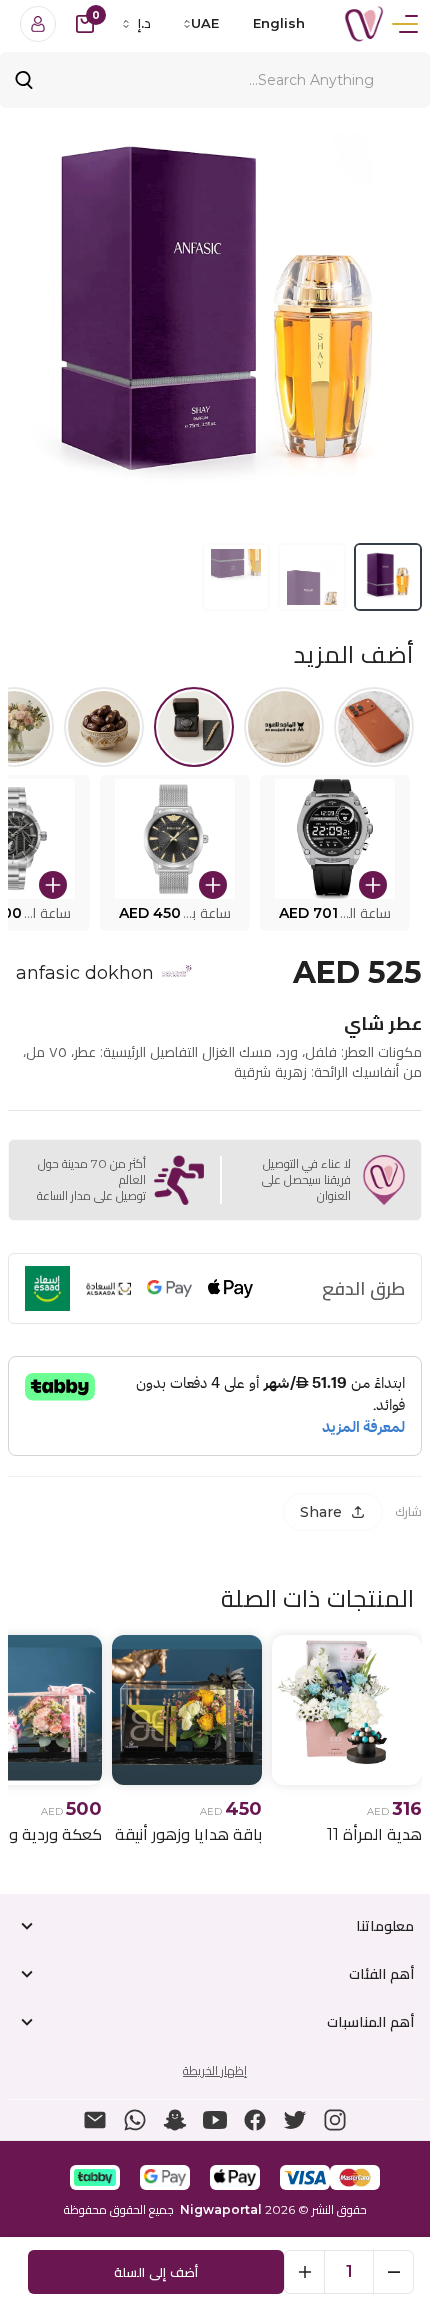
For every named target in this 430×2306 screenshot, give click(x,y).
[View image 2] (312, 577)
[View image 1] (388, 577)
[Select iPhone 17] (374, 727)
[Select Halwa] (104, 727)
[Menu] (405, 24)
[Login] (38, 24)
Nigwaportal (221, 2209)
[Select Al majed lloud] (284, 727)
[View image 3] (236, 577)
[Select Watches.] (194, 727)
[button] (335, 853)
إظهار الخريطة (215, 2070)
